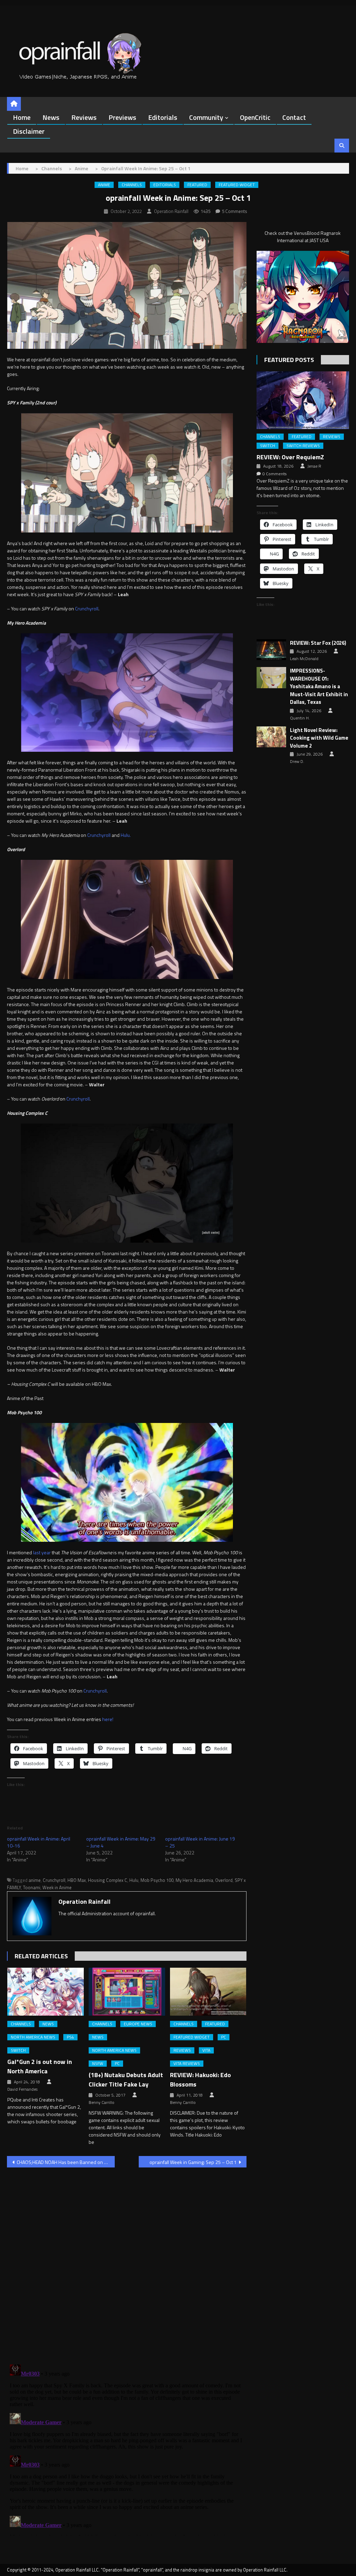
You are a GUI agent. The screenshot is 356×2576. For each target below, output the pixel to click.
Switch (18, 2050)
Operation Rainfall (171, 211)
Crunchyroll (87, 608)
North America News (33, 2037)
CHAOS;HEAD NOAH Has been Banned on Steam (66, 2162)
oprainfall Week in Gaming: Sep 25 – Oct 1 (193, 2162)
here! (108, 1719)
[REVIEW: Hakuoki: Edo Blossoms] (208, 1991)
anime (35, 1880)
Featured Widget (237, 185)
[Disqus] (127, 2262)
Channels (132, 185)
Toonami (32, 1887)
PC (117, 2064)
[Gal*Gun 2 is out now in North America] (46, 1991)
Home (22, 117)
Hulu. (126, 835)
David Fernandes (22, 2089)
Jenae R (314, 466)
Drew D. (297, 762)
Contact (294, 117)
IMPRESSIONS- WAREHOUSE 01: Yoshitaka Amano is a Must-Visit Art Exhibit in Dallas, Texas (319, 686)
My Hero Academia (194, 1880)
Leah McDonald (304, 659)
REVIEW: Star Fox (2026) (318, 643)
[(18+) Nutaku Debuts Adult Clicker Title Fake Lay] (127, 1991)
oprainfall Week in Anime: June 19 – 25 (200, 1842)
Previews (122, 117)
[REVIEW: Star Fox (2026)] (271, 650)
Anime (104, 185)
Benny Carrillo (102, 2102)
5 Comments (234, 211)
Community (206, 117)
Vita (206, 2050)
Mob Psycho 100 (157, 1880)
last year (42, 1552)
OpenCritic (255, 117)
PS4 (70, 2037)
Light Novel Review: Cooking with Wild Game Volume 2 (319, 738)
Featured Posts (289, 360)
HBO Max (77, 1880)
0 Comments (274, 474)
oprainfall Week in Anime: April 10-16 (39, 1842)
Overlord (224, 1880)
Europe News (138, 2024)
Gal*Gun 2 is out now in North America (40, 2066)
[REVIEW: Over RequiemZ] (303, 400)
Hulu (134, 1880)
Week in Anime (57, 1887)
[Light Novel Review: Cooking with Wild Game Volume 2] (271, 737)
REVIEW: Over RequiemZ (290, 457)
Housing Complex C (108, 1880)
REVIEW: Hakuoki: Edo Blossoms (200, 2080)
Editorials (163, 117)
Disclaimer (29, 131)
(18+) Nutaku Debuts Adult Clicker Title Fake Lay (126, 2080)
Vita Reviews (187, 2064)
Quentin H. (300, 718)
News (51, 117)
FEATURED (197, 185)
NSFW (98, 2064)
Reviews (84, 117)
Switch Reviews (303, 446)
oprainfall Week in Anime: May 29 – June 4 (121, 1842)
